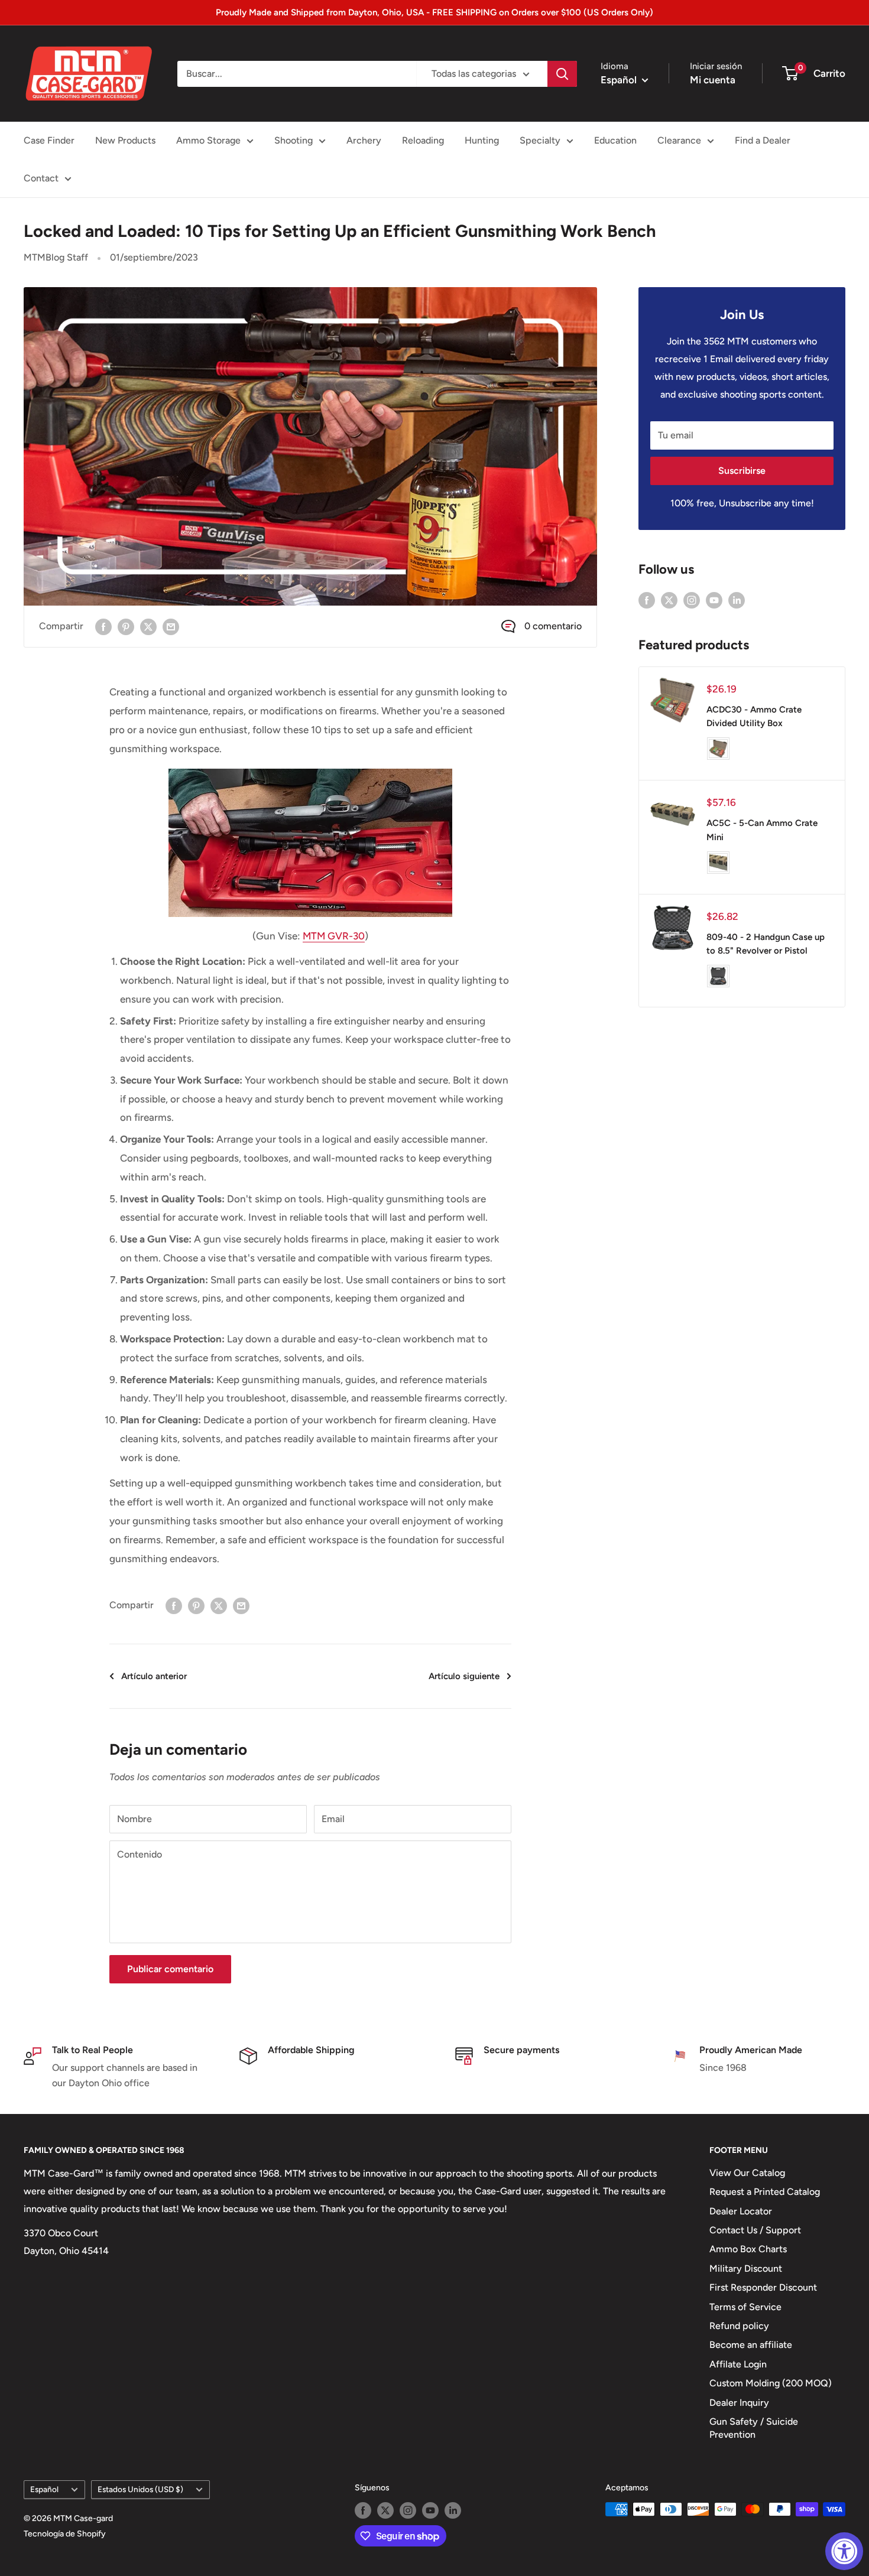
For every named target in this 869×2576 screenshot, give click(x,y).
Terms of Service (745, 2307)
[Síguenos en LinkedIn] (737, 600)
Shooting (294, 140)
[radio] (718, 749)
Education (615, 140)
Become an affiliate (751, 2345)
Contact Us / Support (755, 2230)
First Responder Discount (763, 2287)
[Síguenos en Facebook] (647, 600)
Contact (41, 178)
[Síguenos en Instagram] (692, 600)
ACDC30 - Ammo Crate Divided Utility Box (754, 716)
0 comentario (553, 626)
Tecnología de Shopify (65, 2534)
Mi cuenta (713, 80)
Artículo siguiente (464, 1676)
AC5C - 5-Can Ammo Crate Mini (762, 830)
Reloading (423, 140)
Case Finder (49, 140)
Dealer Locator (741, 2211)
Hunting (482, 140)
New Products (125, 140)
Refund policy (739, 2326)
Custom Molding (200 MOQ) (771, 2383)
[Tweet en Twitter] (148, 626)
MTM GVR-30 (334, 936)
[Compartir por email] (171, 626)
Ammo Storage (208, 140)
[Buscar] (562, 74)
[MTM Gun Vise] (310, 843)
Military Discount (746, 2268)
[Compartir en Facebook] (103, 626)
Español (44, 2489)
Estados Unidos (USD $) (140, 2489)
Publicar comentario (170, 1969)
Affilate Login (738, 2364)
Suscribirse (742, 471)
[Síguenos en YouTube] (714, 600)
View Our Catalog (747, 2173)
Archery (364, 140)
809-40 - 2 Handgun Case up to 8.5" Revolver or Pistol (766, 944)
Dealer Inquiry (739, 2403)
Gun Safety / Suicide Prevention (754, 2428)
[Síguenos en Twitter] (669, 600)
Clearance (679, 140)
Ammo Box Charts (748, 2249)
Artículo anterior (154, 1676)
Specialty (540, 140)
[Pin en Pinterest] (126, 626)
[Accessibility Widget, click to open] (844, 2551)
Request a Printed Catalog (765, 2192)
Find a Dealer (763, 140)
